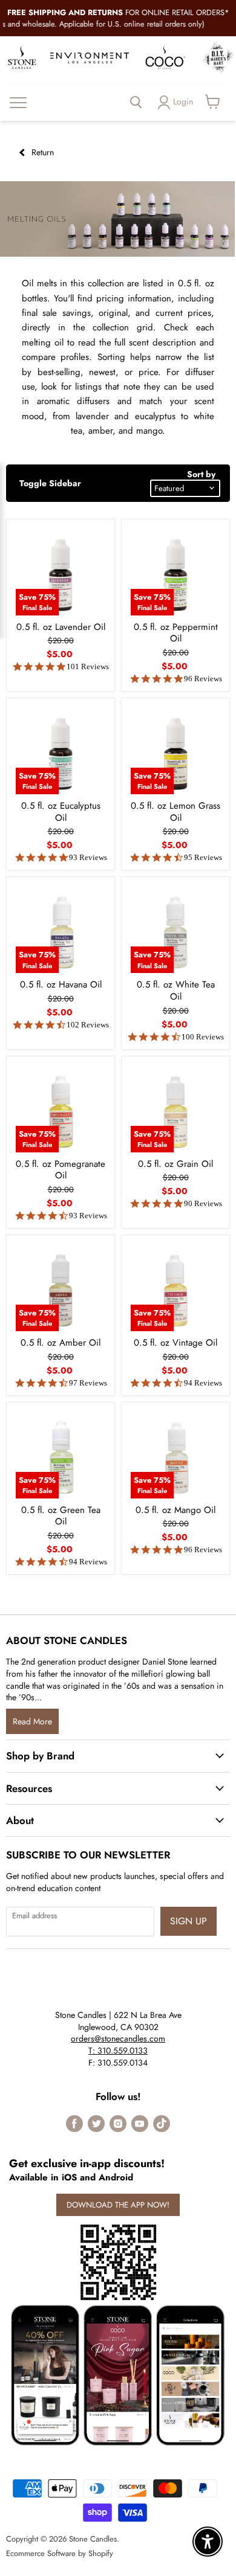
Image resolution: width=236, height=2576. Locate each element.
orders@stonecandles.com (118, 2038)
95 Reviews (203, 857)
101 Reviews (88, 666)
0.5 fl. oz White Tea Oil (176, 991)
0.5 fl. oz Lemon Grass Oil (175, 812)
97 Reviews (88, 1383)
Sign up (188, 1921)
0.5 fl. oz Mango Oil (175, 1510)
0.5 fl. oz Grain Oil (175, 1164)
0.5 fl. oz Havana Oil (61, 984)
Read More (32, 1721)
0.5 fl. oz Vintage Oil (175, 1343)
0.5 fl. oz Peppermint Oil (176, 633)
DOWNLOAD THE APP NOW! (118, 2205)
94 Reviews (203, 1383)
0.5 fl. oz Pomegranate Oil (61, 1170)
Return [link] (41, 152)
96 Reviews (203, 679)
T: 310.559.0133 (118, 2051)
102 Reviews (88, 1025)
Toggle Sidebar (50, 483)
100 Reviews (203, 1037)
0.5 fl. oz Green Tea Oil (61, 1516)
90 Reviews (203, 1203)
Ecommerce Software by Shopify (60, 2553)
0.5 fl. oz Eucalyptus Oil (61, 812)
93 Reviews (88, 857)
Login (183, 101)
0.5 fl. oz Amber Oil (61, 1343)
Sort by (201, 474)
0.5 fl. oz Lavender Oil (61, 627)
